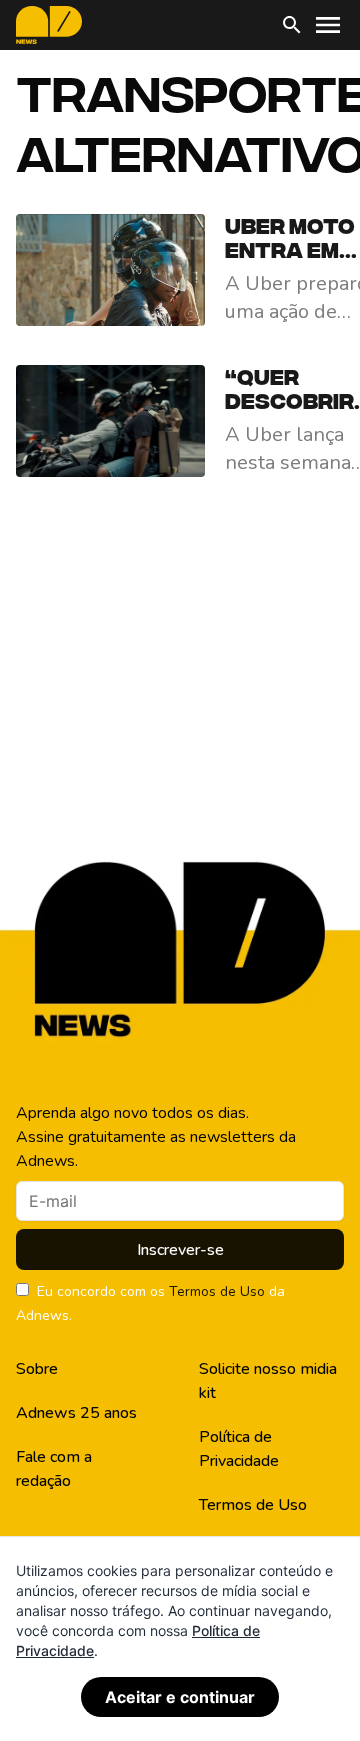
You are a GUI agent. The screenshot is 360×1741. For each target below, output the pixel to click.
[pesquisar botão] (292, 25)
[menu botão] (328, 25)
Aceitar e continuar (180, 1697)
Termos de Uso (217, 1291)
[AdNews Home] (49, 25)
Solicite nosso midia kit (268, 1381)
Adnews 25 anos (76, 1413)
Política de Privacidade (239, 1449)
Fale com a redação (54, 1469)
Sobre (37, 1369)
